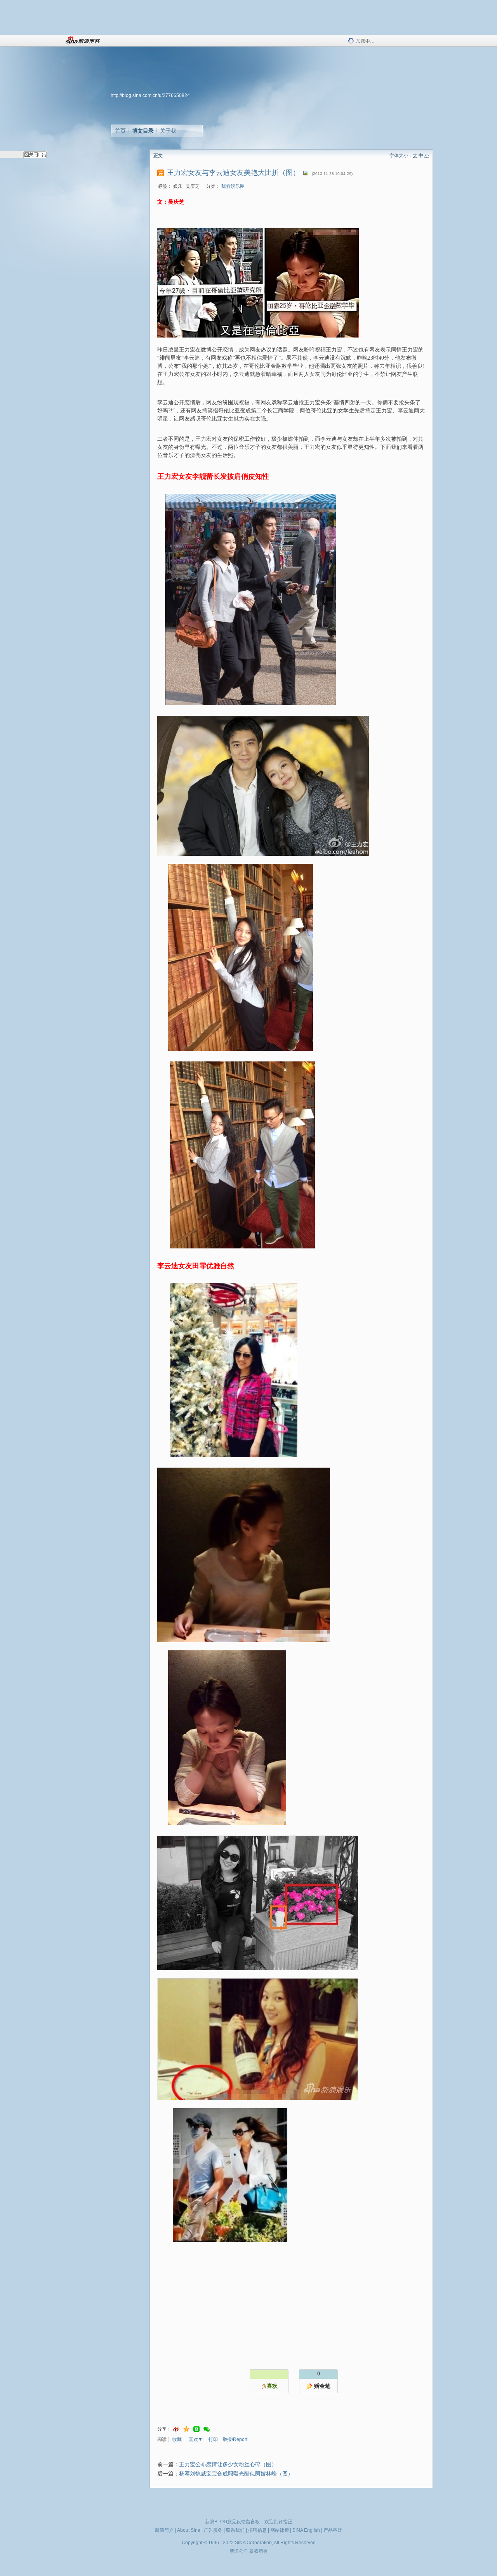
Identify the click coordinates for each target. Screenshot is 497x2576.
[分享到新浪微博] (176, 2429)
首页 (120, 131)
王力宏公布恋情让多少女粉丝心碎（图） (228, 2464)
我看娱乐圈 (233, 186)
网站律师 (280, 2530)
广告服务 (213, 2530)
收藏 (177, 2439)
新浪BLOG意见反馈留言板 (232, 2522)
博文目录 (143, 131)
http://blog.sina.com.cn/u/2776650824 (150, 95)
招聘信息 (257, 2530)
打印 (213, 2439)
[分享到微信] (207, 2429)
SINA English (306, 2530)
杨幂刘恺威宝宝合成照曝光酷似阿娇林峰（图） (236, 2474)
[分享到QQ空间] (186, 2429)
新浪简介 (164, 2530)
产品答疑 (333, 2530)
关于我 (168, 131)
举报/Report (235, 2439)
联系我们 (235, 2530)
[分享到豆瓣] (196, 2429)
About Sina (189, 2530)
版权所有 (259, 2551)
